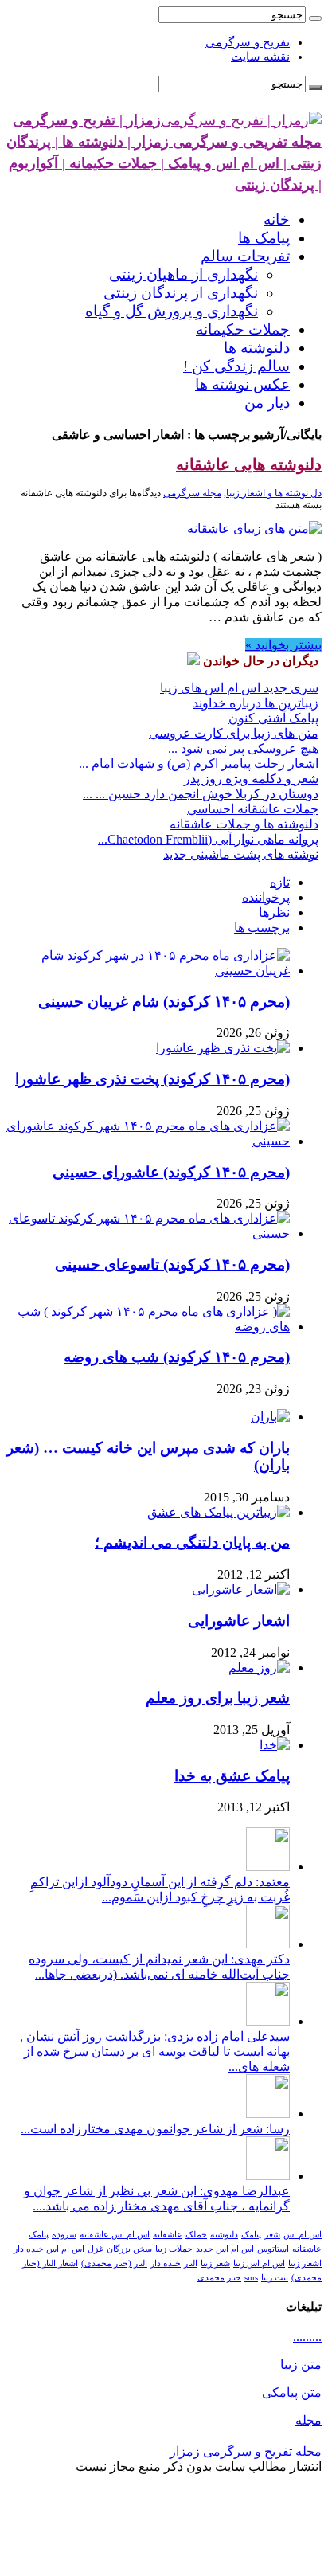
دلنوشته (224, 2235)
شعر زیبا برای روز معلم (218, 1698)
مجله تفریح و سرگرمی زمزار (246, 2451)
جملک (196, 2235)
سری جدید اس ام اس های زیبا (239, 688)
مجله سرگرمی (192, 493)
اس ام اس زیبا (259, 2263)
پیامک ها (264, 238)
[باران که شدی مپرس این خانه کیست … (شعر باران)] (270, 1417)
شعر (272, 2235)
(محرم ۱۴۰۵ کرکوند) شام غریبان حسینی (164, 1002)
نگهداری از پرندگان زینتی (181, 293)
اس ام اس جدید (225, 2249)
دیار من (267, 403)
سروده (64, 2235)
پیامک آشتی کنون (273, 718)
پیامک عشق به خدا (232, 1776)
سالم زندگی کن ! (236, 366)
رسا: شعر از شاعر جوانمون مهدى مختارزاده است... (155, 2129)
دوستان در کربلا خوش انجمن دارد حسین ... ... (201, 794)
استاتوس (273, 2249)
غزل (96, 2249)
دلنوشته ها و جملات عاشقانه (244, 824)
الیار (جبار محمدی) (114, 2263)
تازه (280, 882)
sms (251, 2278)
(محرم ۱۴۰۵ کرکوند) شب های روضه (177, 1357)
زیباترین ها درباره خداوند (256, 703)
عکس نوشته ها (242, 384)
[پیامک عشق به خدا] (275, 1745)
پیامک (251, 2235)
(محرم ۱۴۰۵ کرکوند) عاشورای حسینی (171, 1172)
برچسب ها (262, 928)
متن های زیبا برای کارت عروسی (234, 733)
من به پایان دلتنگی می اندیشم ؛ (192, 1542)
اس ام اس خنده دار (49, 2249)
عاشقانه (168, 2235)
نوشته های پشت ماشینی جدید (241, 854)
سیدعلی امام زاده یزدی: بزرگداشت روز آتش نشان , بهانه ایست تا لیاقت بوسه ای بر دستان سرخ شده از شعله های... (155, 2051)
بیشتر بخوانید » (283, 645)
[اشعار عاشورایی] (241, 1589)
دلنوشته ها (257, 348)
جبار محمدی (219, 2278)
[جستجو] (315, 18)
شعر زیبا (215, 2263)
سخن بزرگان (129, 2249)
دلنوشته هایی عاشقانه (249, 464)
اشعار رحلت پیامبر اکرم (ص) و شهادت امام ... (199, 763)
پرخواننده (266, 897)
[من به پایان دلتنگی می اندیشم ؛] (219, 1512)
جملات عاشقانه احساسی (253, 809)
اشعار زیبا (305, 2263)
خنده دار (166, 2263)
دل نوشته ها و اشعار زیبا (274, 493)
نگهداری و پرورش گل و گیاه (172, 311)
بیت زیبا (275, 2278)
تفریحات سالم (245, 256)
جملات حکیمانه (243, 329)
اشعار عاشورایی (239, 1621)
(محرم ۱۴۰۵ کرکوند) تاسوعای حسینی (172, 1265)
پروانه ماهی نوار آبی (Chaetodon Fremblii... (208, 839)
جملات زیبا (174, 2249)
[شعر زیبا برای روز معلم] (259, 1668)
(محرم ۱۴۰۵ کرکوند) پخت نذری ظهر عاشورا (152, 1079)
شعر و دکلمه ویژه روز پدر (251, 779)
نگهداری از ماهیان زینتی (184, 274)
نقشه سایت (260, 57)
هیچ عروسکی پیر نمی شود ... (243, 748)
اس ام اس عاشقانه (115, 2235)
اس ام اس (303, 2235)
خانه (277, 219)
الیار (191, 2263)
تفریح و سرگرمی (248, 42)
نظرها (274, 912)
